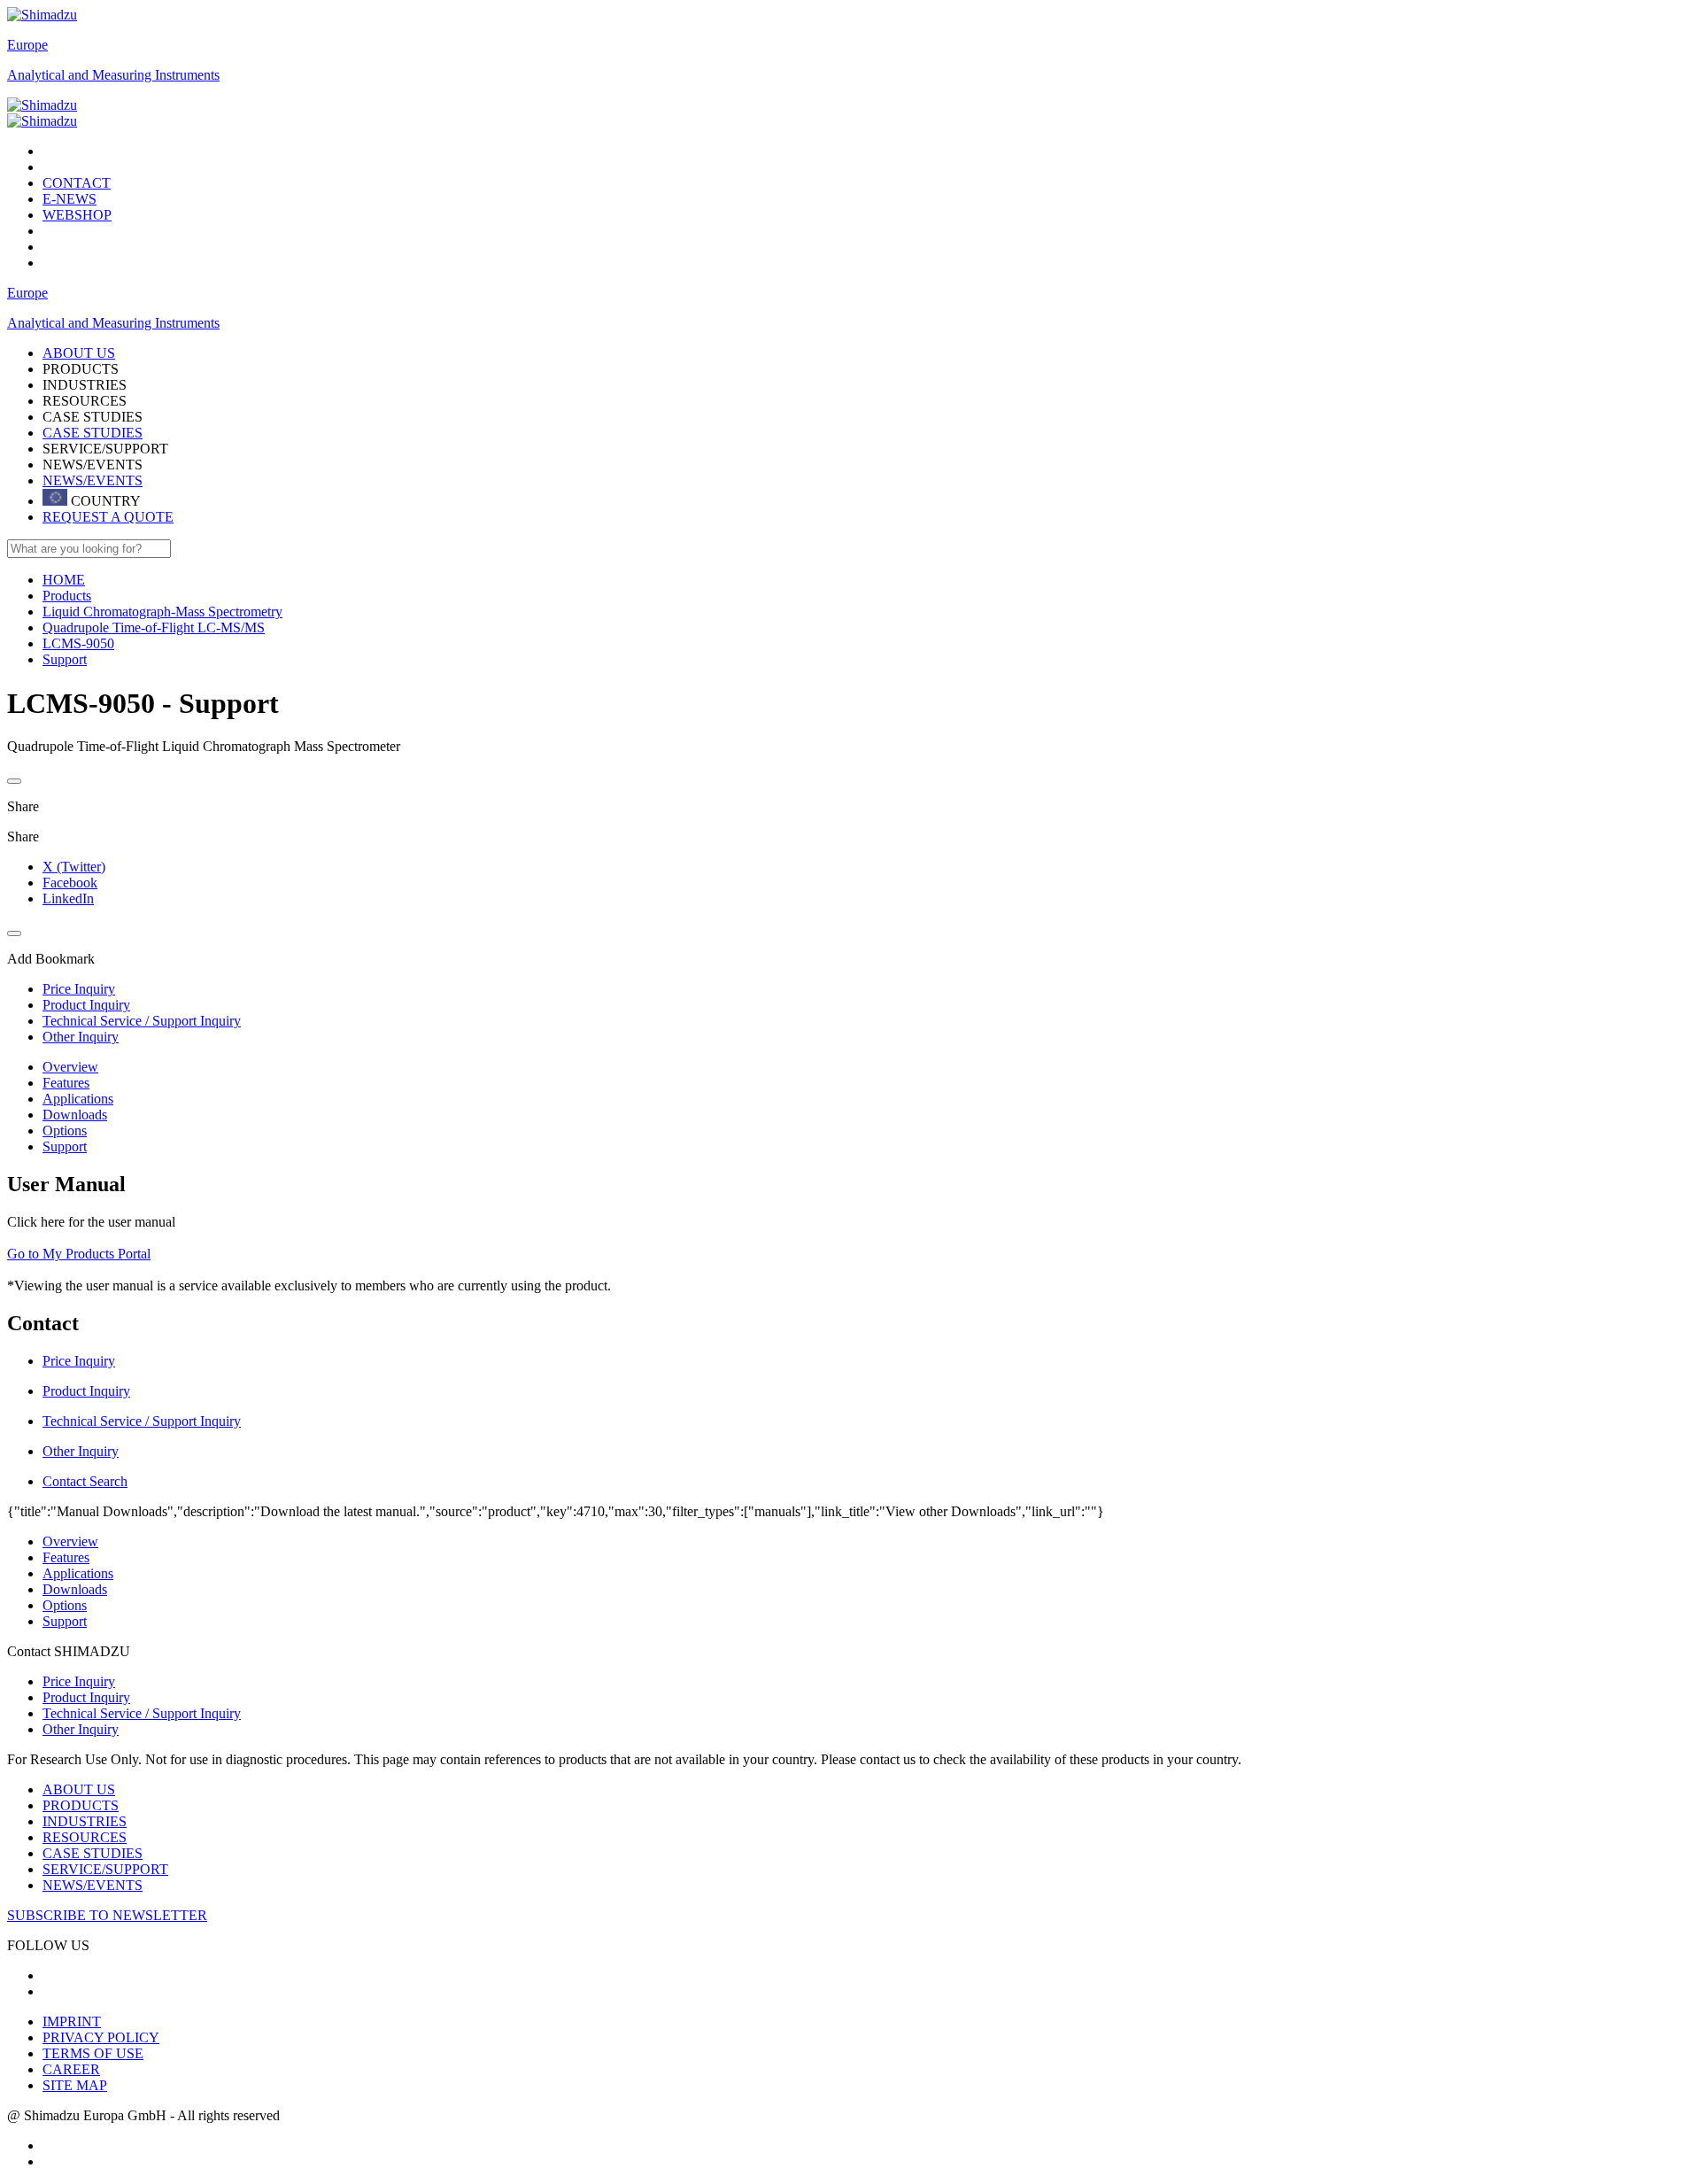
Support (65, 1146)
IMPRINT (72, 2021)
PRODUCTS (81, 1805)
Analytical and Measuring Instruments (113, 75)
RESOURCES (85, 1837)
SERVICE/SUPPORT (105, 1869)
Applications (78, 1099)
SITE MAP (75, 2085)
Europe (27, 45)
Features (66, 1083)
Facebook (70, 883)
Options (65, 1131)
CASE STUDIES (93, 433)
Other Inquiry (81, 1729)
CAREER (71, 2069)
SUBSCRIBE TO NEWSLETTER (107, 1915)
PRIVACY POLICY (101, 2037)
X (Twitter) (74, 867)
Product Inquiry (86, 1697)
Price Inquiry (79, 1681)
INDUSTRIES (85, 1821)
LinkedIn (68, 898)
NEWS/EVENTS (93, 480)
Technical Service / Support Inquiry (142, 1713)
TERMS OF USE (93, 2053)
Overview (70, 1067)
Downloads (75, 1115)
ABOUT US (79, 1789)
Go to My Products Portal (79, 1254)
